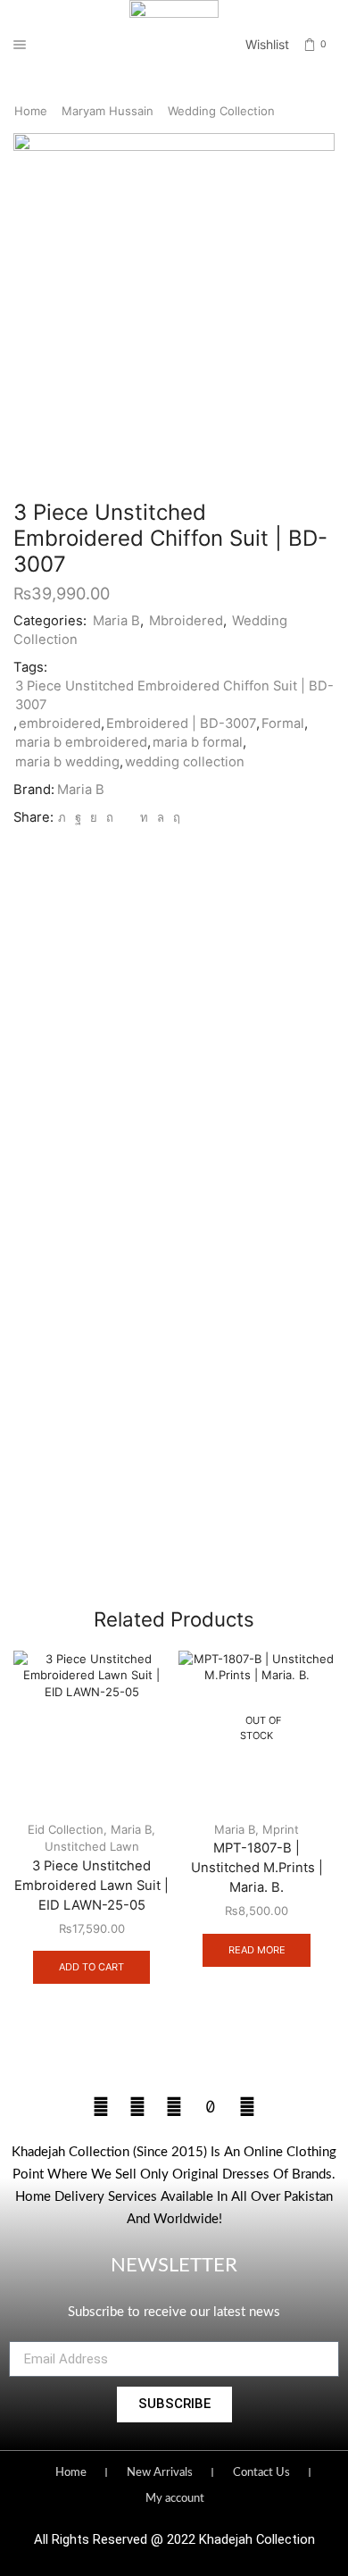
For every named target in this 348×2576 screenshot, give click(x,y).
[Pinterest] (110, 817)
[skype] (174, 817)
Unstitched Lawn (92, 1846)
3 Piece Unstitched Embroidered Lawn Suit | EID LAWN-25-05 (91, 1886)
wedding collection (185, 762)
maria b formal (198, 742)
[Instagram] (137, 2107)
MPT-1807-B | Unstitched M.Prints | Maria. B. (257, 1868)
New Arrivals (160, 2473)
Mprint (281, 1829)
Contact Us (261, 2473)
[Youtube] (174, 2107)
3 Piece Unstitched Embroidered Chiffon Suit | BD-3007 (174, 695)
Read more (257, 1950)
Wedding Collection (221, 111)
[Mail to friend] (127, 817)
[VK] (94, 817)
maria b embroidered (81, 742)
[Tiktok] (211, 2107)
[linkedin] (144, 817)
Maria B (116, 621)
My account (175, 2499)
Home (31, 111)
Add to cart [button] (91, 1967)
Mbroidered (186, 621)
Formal (283, 723)
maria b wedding (67, 762)
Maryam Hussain (108, 111)
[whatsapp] (161, 817)
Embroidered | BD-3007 (181, 723)
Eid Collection (66, 1829)
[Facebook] (78, 817)
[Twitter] (62, 817)
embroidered (60, 723)
